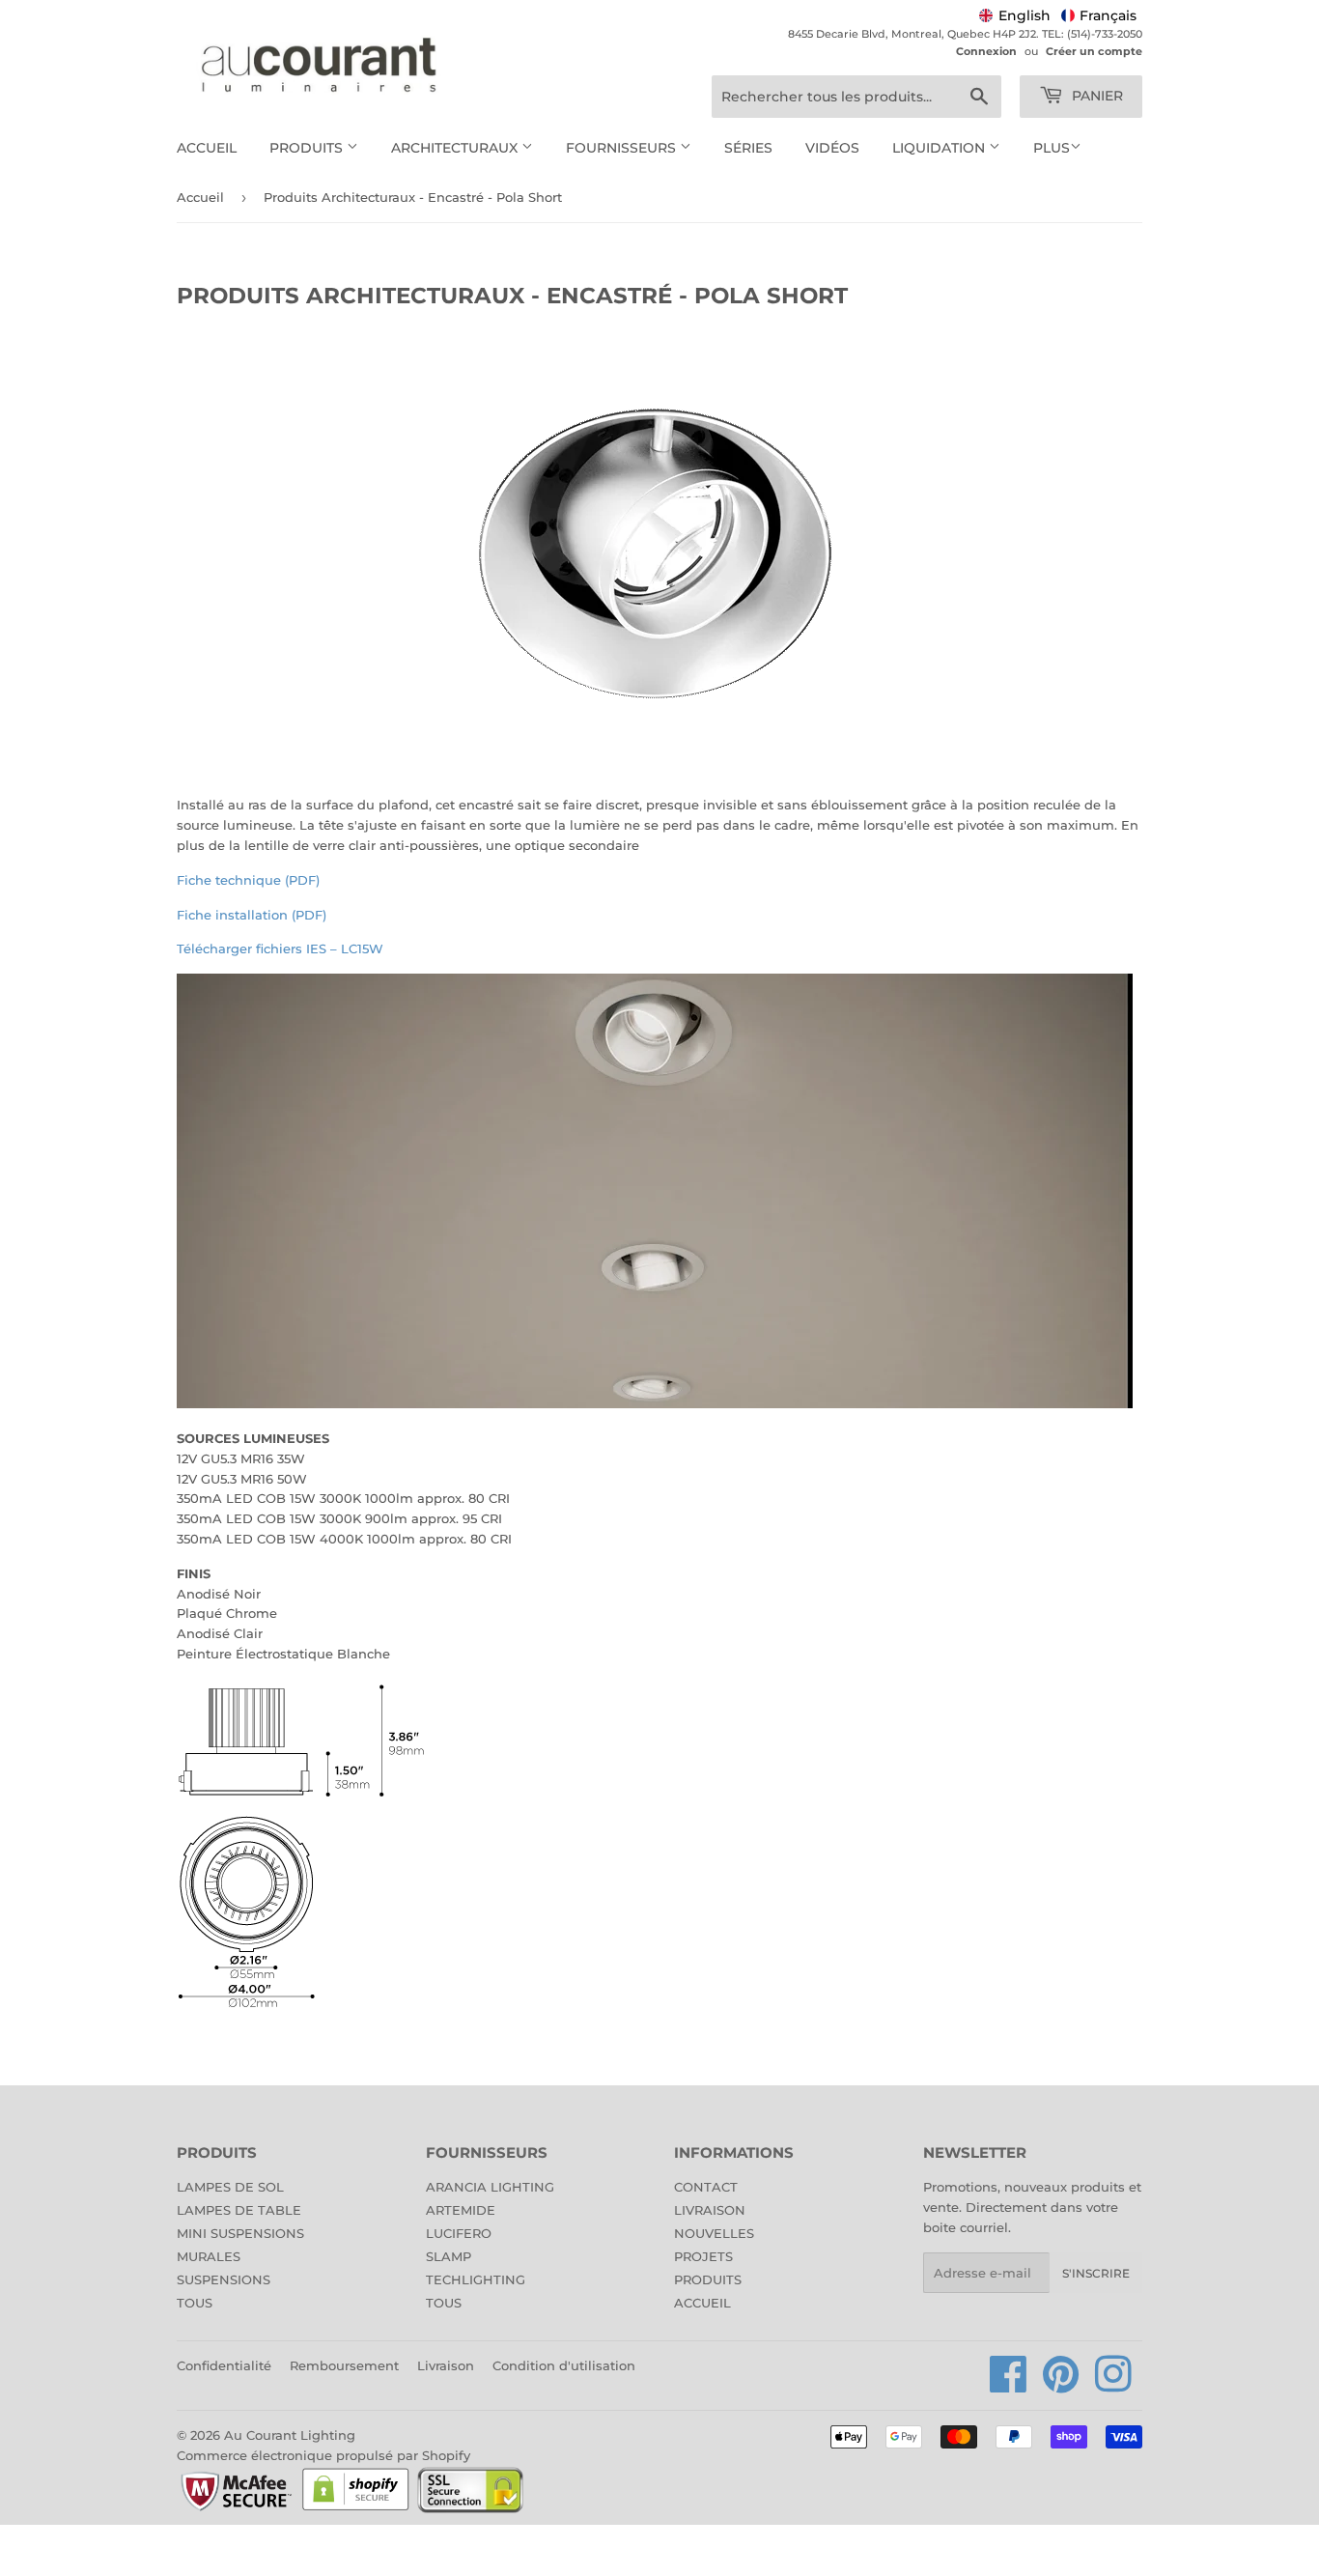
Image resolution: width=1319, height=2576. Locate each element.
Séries (748, 148)
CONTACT (706, 2187)
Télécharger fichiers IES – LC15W (280, 948)
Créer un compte (1094, 51)
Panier (1095, 96)
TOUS (195, 2303)
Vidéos (832, 148)
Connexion (986, 51)
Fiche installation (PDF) (252, 915)
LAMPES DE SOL (230, 2187)
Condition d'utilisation (564, 2365)
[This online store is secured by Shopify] (356, 2509)
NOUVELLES (714, 2233)
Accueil (207, 148)
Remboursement (344, 2365)
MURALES (209, 2256)
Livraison (446, 2365)
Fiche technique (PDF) (248, 880)
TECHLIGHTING (476, 2279)
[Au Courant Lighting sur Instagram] (1113, 2385)
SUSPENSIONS (224, 2279)
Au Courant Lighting (290, 2435)
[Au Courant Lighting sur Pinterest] (1061, 2385)
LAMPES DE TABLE (239, 2210)
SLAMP (449, 2256)
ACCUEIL (702, 2303)
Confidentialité (224, 2365)
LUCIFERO (459, 2233)
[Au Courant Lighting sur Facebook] (1009, 2385)
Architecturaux (456, 148)
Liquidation (940, 148)
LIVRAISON (710, 2210)
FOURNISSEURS (623, 148)
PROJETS (703, 2256)
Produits (308, 148)
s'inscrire (1096, 2273)
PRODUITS (708, 2279)
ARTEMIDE (461, 2210)
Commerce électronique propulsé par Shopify (323, 2455)
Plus (1052, 148)
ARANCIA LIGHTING (490, 2187)
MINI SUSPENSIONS (240, 2233)
